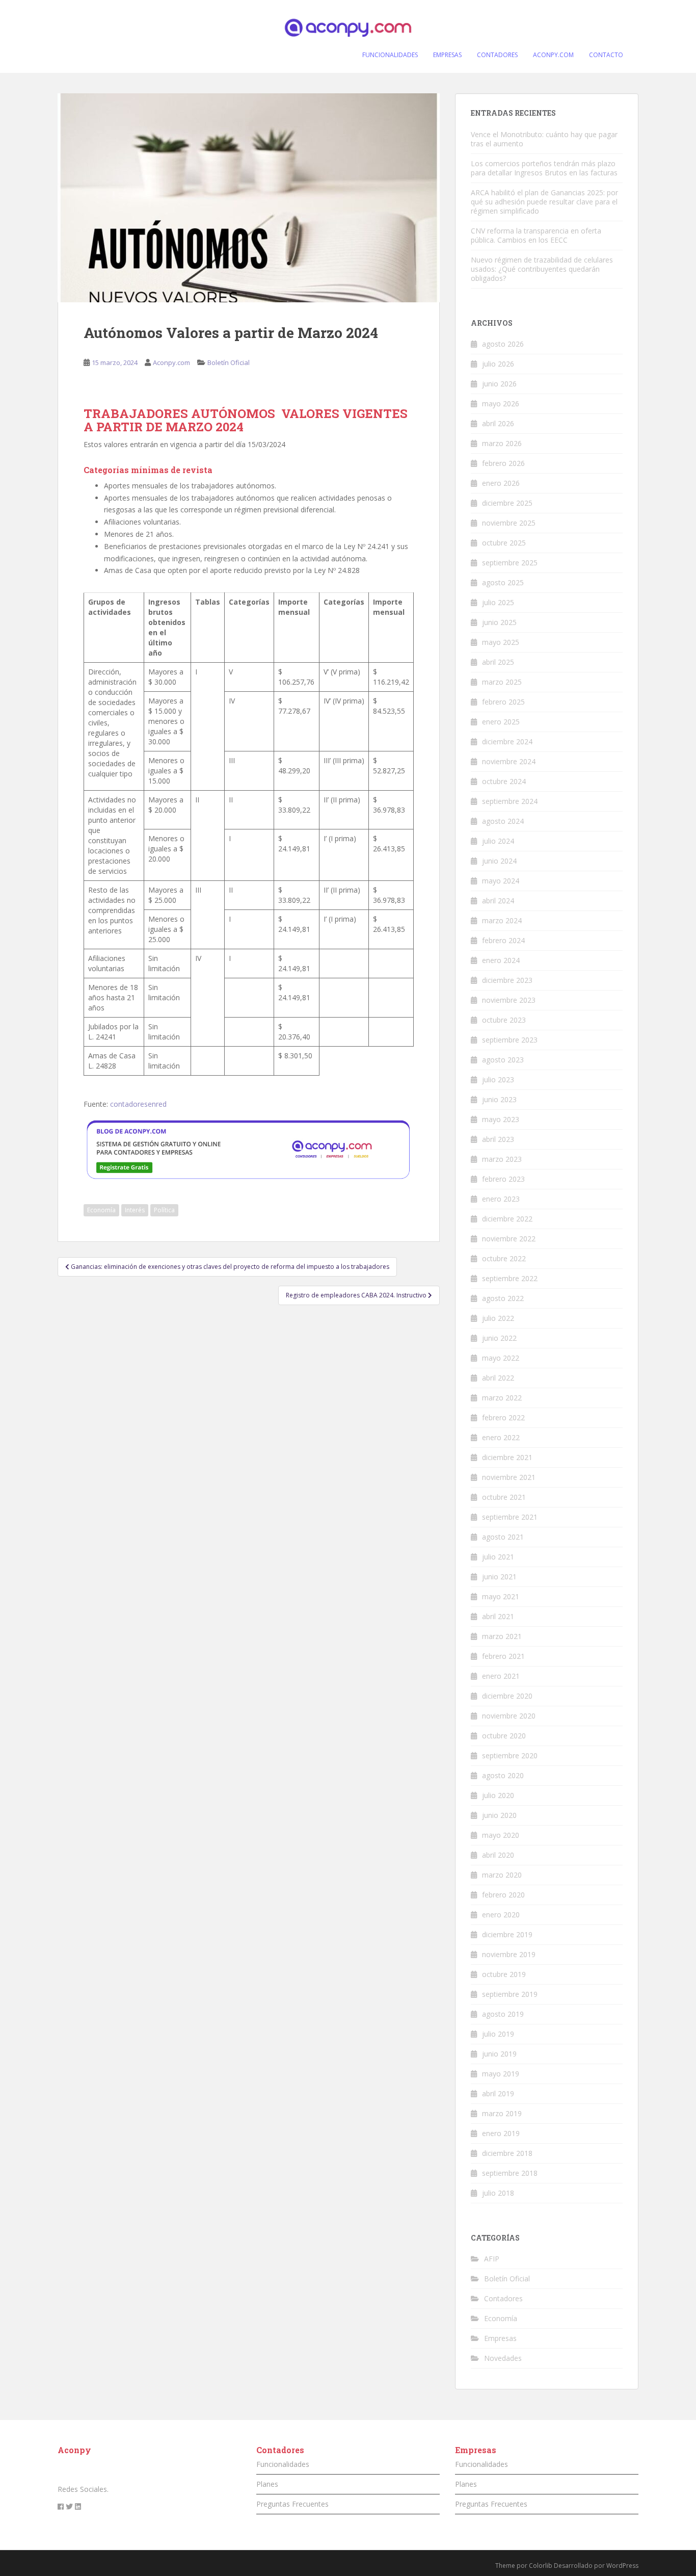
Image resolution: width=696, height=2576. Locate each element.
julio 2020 (498, 1795)
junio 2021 (499, 1577)
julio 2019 (498, 2034)
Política (164, 1210)
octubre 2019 (504, 1974)
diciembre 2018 (507, 2153)
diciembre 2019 (507, 1934)
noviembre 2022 (509, 1239)
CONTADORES (497, 55)
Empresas (500, 2338)
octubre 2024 (504, 781)
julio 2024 (498, 841)
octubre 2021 (504, 1497)
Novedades (503, 2358)
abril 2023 (498, 1139)
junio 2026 (499, 384)
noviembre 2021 (509, 1477)
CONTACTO (606, 55)
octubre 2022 (504, 1258)
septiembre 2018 (510, 2173)
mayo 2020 (501, 1835)
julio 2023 (498, 1079)
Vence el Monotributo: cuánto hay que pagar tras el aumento (544, 139)
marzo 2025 (502, 682)
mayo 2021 (501, 1596)
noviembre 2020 (509, 1716)
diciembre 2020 (507, 1696)
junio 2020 (499, 1815)
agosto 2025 (503, 582)
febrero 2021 (503, 1656)
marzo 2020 (502, 1875)
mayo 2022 (501, 1358)
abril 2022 (498, 1378)
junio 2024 (499, 861)
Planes (267, 2484)
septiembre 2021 (510, 1517)
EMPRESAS (447, 55)
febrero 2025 (503, 702)
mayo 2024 (501, 881)
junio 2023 (499, 1099)
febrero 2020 (503, 1895)
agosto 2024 (503, 821)
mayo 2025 (501, 642)
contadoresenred (138, 1104)
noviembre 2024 (509, 761)
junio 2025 (499, 622)
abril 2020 (498, 1855)
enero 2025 (501, 722)
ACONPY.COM (553, 55)
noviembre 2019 (509, 1954)
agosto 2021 (503, 1537)
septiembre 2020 (510, 1755)
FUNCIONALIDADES (390, 55)
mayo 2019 (501, 2074)
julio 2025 (498, 602)
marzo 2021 (502, 1636)
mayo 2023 (501, 1119)
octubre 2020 (504, 1736)
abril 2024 (498, 901)
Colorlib (541, 2566)
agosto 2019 (503, 2014)
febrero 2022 (503, 1417)
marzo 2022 (502, 1398)
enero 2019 (501, 2133)
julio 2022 (498, 1318)
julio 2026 (498, 364)
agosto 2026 (503, 344)
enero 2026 (501, 483)
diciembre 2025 (507, 503)
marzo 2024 (502, 920)
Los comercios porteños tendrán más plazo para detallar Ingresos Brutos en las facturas (544, 168)
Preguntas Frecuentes (292, 2504)
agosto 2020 (503, 1775)
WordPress (622, 2566)
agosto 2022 (503, 1298)
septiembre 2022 (510, 1278)
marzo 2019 (502, 2113)
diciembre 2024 (507, 741)
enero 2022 (501, 1437)
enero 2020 (501, 1915)
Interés (135, 1210)
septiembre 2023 (510, 1040)
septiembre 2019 (510, 1994)
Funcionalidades (283, 2464)
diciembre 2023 (507, 980)
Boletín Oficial (229, 362)
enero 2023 (501, 1199)
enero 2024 (501, 960)
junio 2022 (499, 1338)
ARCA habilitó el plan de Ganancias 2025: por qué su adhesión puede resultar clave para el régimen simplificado (544, 202)
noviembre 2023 (509, 1000)
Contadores (503, 2298)
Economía (101, 1210)
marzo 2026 (502, 443)
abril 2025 (498, 662)
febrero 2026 (503, 463)
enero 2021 (501, 1676)
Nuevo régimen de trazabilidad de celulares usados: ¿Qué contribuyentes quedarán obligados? (542, 269)
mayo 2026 (501, 404)
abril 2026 (498, 423)
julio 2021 (498, 1557)
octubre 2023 (504, 1020)
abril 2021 (498, 1616)
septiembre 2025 (510, 563)
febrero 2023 (503, 1179)
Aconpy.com (171, 362)
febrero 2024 (503, 940)
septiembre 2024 (510, 801)
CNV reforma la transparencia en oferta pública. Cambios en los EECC (536, 235)
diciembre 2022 (507, 1219)
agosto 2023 (503, 1060)
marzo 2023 (502, 1159)
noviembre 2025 (509, 523)
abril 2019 (498, 2093)
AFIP (492, 2259)
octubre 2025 (504, 543)
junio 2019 (499, 2054)
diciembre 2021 (507, 1457)
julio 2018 (498, 2193)
